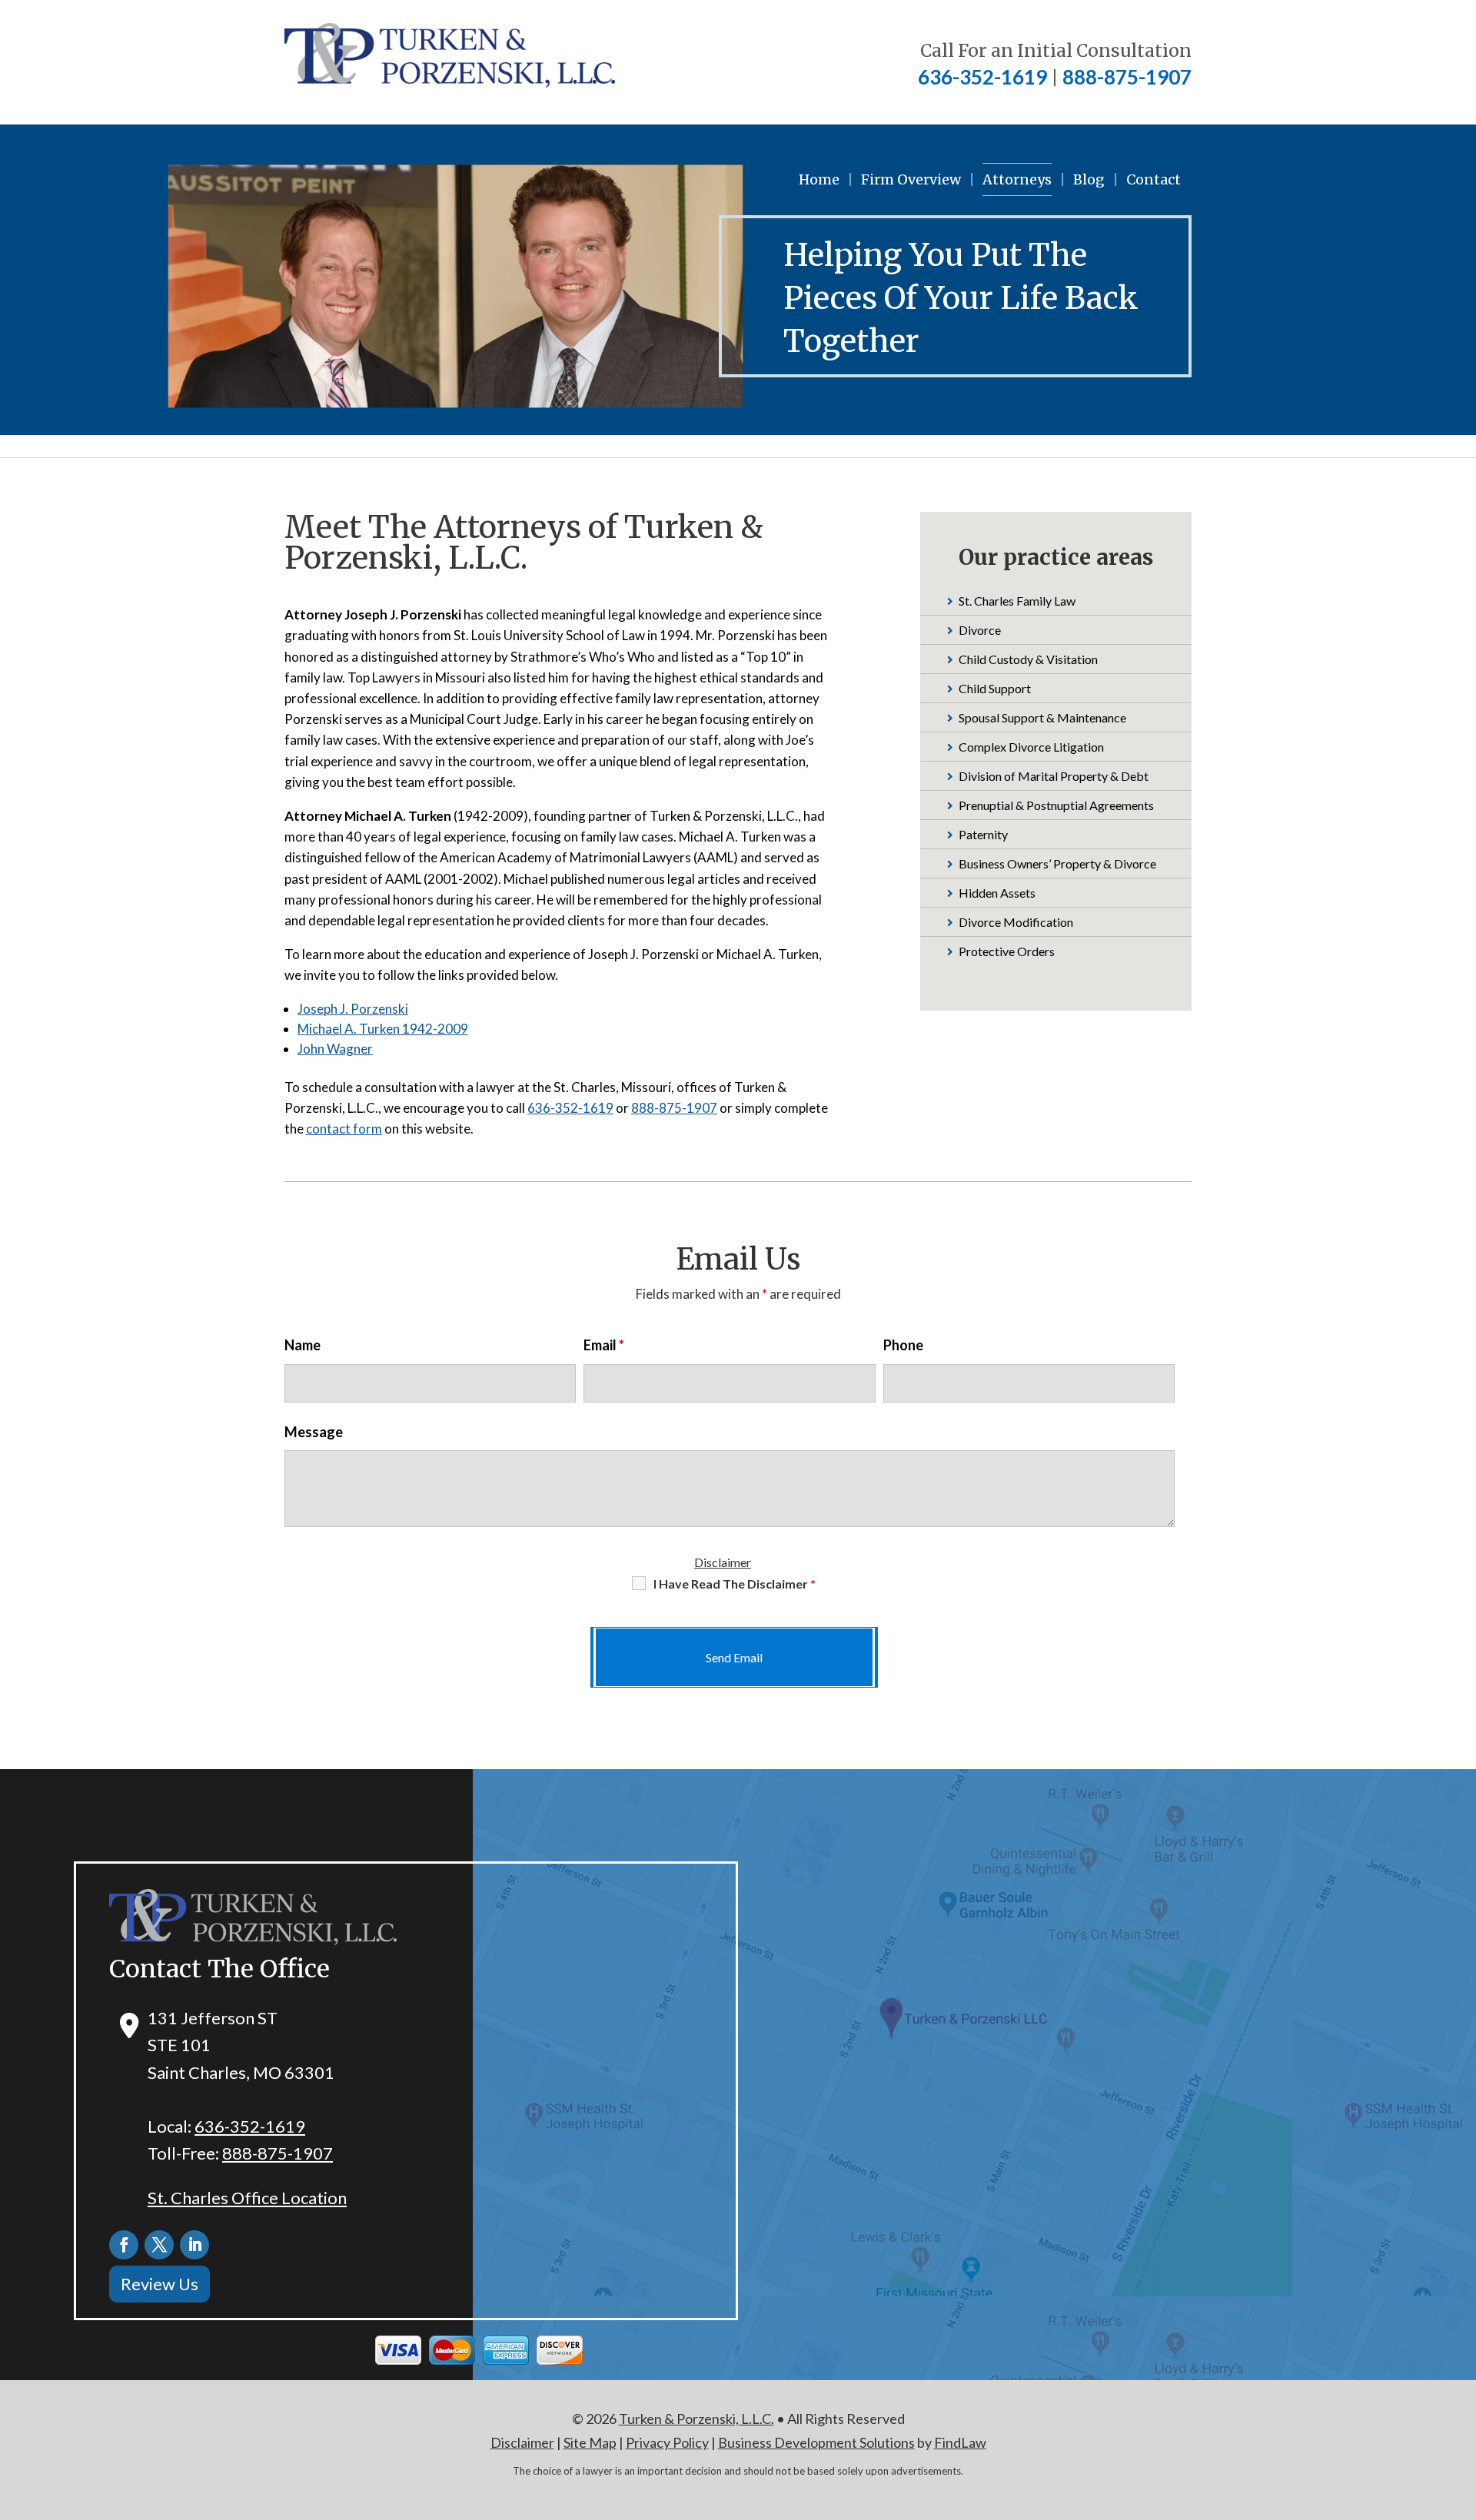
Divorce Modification (1016, 922)
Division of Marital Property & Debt (1054, 776)
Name (303, 1345)
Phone (903, 1345)
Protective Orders (1007, 951)
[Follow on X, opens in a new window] (159, 2245)
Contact (1154, 179)
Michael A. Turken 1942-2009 (383, 1029)
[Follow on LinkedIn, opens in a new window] (194, 2245)
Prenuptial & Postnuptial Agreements (1056, 805)
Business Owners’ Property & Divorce (1057, 863)
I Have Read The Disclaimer (735, 1584)
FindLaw (960, 2442)
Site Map (590, 2442)
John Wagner (335, 1049)
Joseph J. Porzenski (353, 1009)
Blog (1089, 179)
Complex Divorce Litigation (1031, 747)
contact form (344, 1129)
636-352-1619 (982, 77)
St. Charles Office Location (247, 2198)
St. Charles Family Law (1017, 601)
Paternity (983, 834)
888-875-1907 (1127, 77)
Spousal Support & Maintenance (1042, 717)
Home (819, 179)
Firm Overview (911, 179)
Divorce (980, 630)
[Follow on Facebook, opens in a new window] (124, 2245)
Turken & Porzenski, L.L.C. (696, 2419)
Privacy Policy (667, 2442)
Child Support (995, 688)
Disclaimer (723, 1562)
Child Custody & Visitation (1028, 659)
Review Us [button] (160, 2284)
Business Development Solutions (816, 2442)
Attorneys (1017, 179)
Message (314, 1432)
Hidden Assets (997, 893)
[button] (1461, 2409)
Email (604, 1345)
